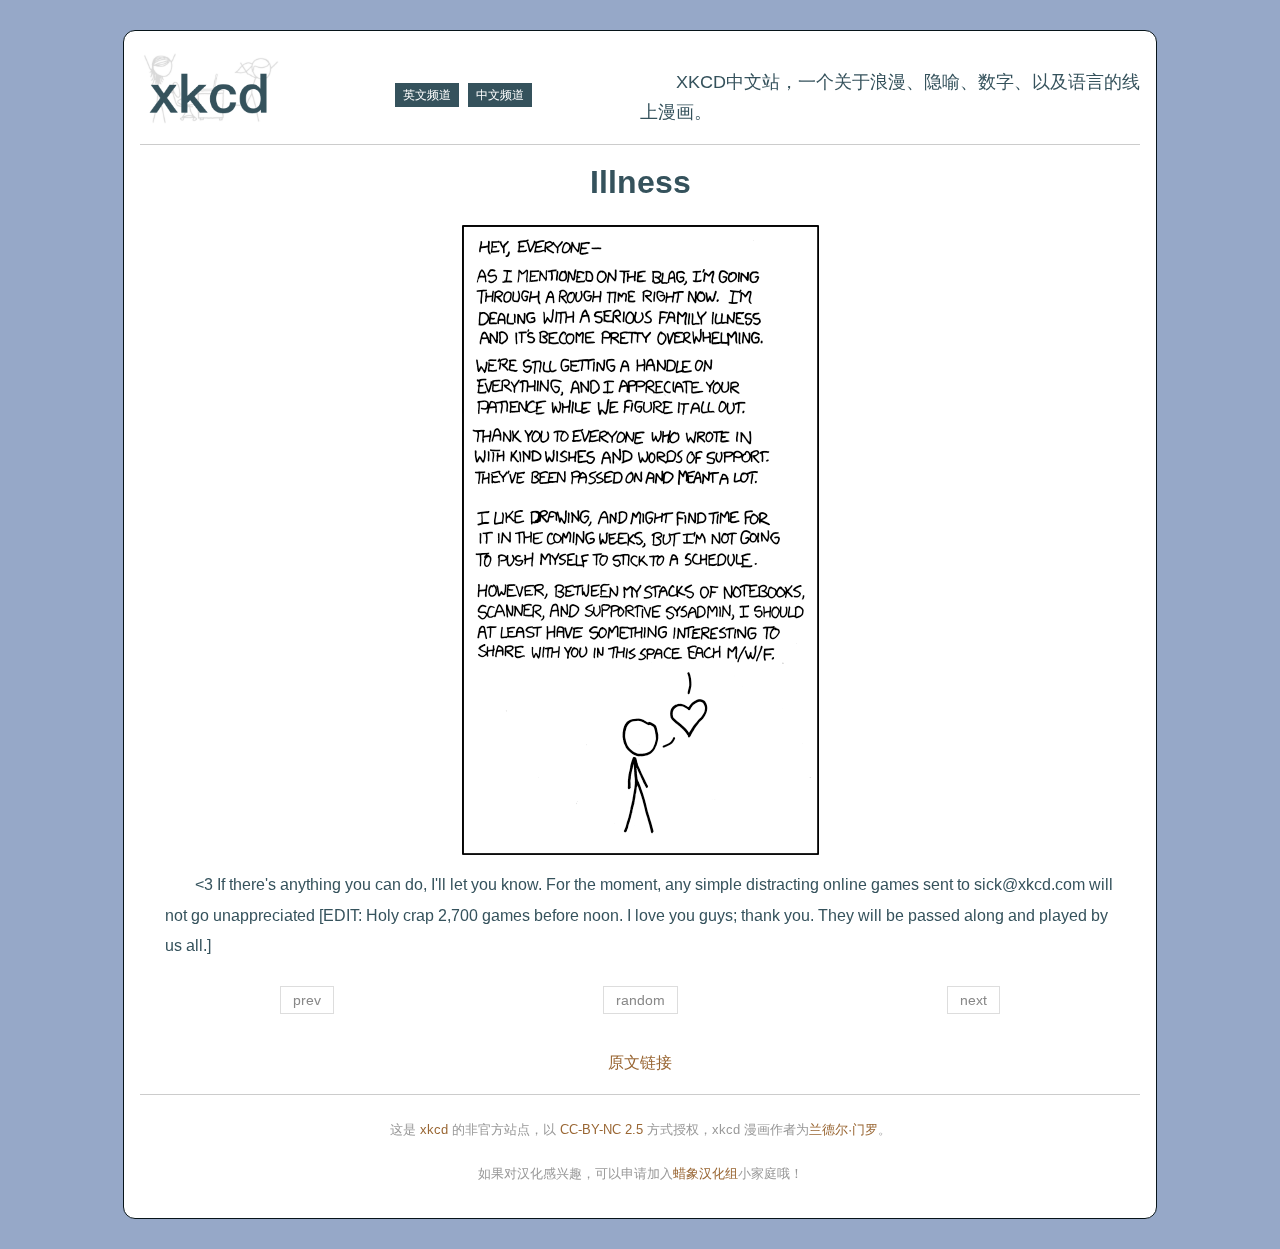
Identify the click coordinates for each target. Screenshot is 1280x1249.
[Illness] (640, 540)
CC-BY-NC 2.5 (601, 1129)
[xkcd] (265, 90)
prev (307, 1000)
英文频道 (427, 95)
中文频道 (500, 95)
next (973, 1000)
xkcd (434, 1129)
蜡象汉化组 (705, 1173)
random (640, 1000)
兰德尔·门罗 (843, 1129)
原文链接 (640, 1062)
